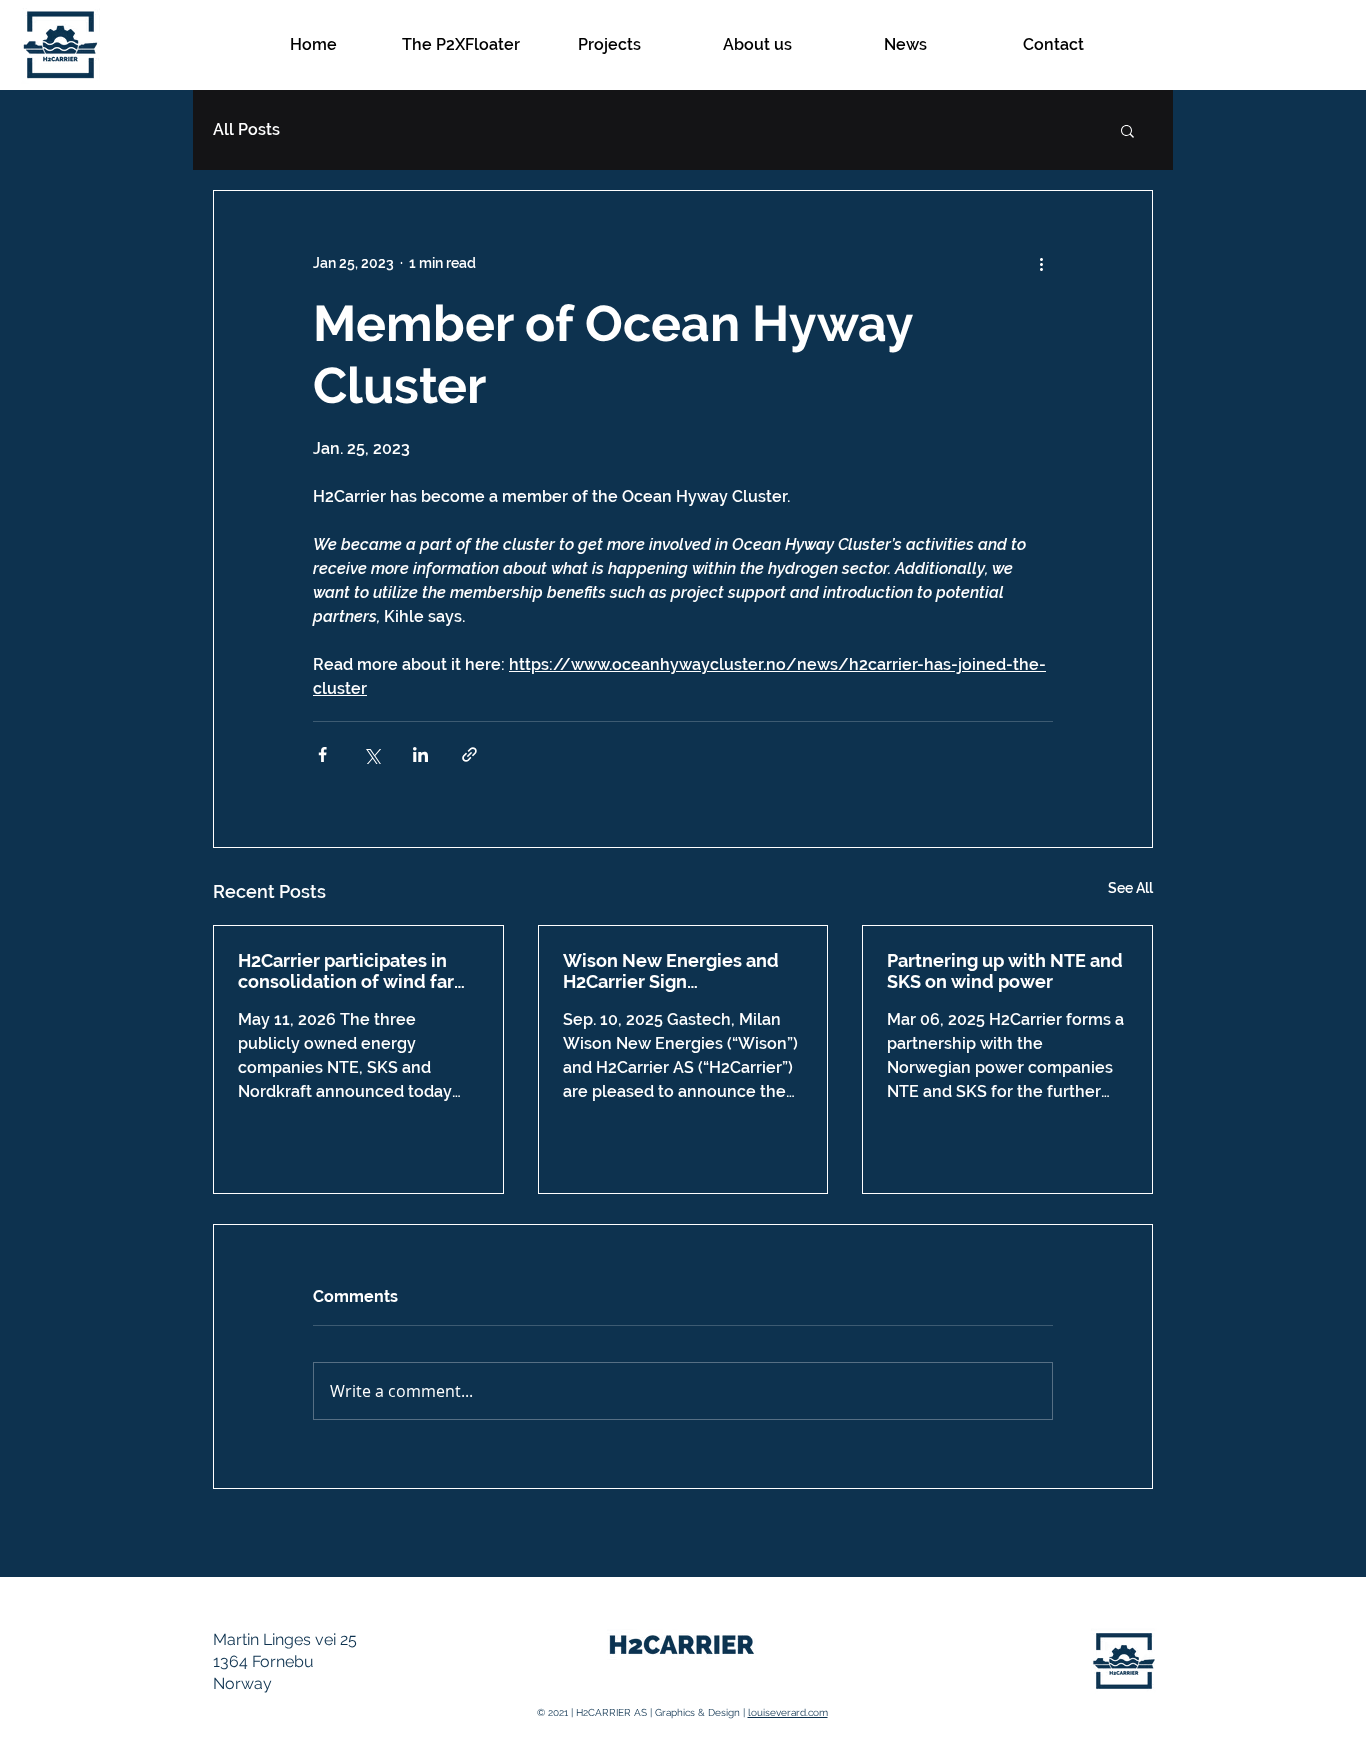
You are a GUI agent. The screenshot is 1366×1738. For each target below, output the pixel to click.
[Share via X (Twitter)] (371, 754)
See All (1130, 888)
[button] (1127, 130)
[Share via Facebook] (322, 754)
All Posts (246, 129)
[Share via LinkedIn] (420, 754)
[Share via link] (469, 754)
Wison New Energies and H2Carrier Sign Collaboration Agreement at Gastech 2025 (683, 971)
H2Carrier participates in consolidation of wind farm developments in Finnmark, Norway (356, 971)
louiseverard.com (788, 1712)
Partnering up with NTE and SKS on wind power (1005, 971)
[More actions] (1041, 263)
